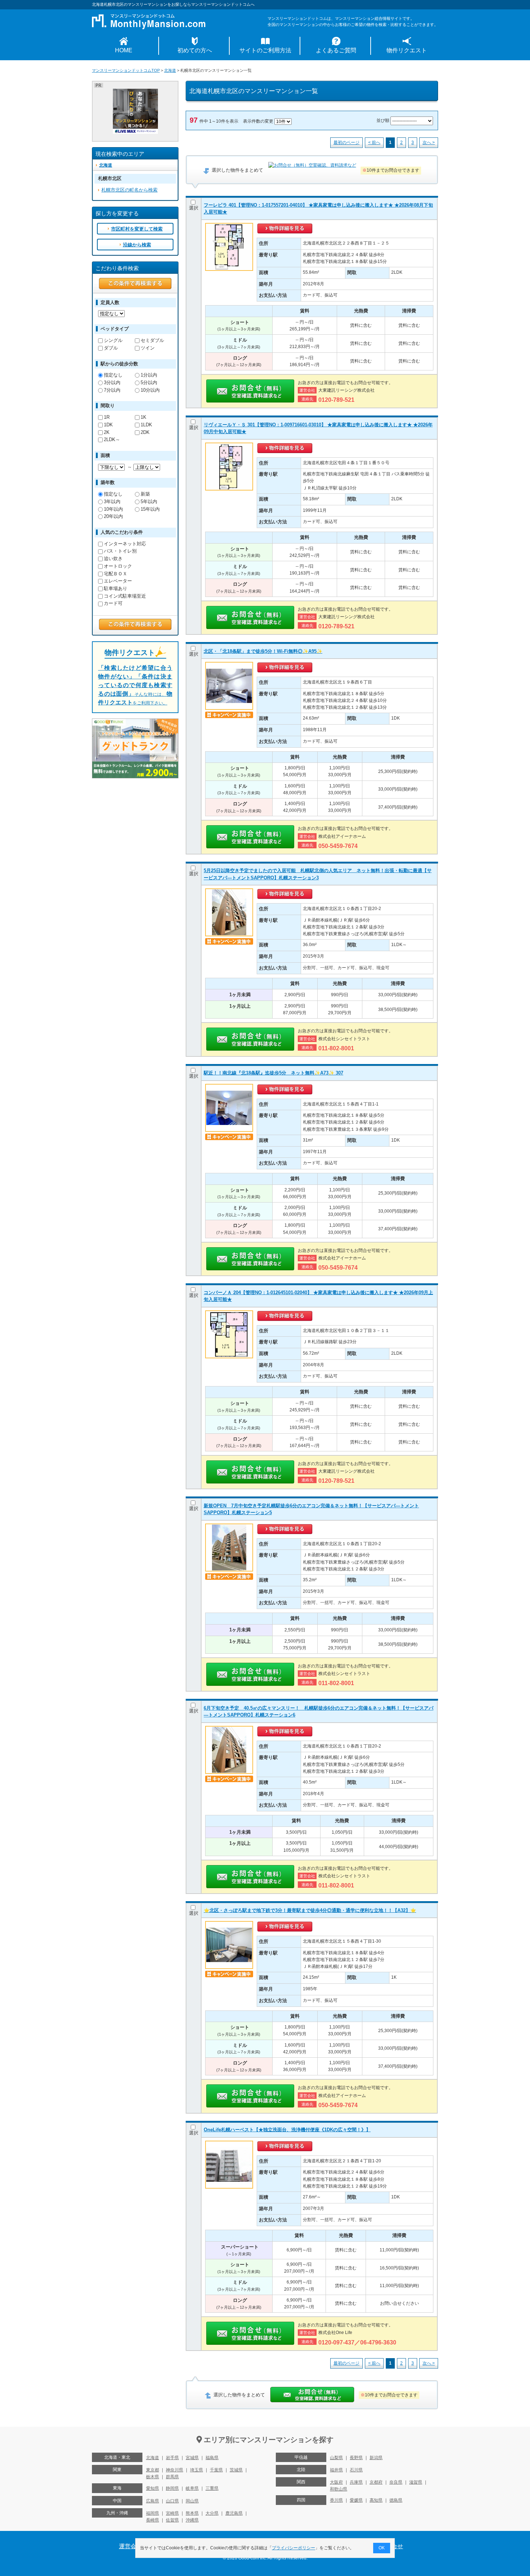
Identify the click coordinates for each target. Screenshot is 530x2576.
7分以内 (112, 390)
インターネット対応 (125, 544)
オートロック (118, 566)
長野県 (356, 2458)
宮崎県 (172, 2513)
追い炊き (113, 559)
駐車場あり (116, 588)
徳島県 (396, 2500)
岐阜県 (192, 2488)
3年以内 (112, 502)
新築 (145, 494)
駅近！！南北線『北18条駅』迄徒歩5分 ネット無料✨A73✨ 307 (273, 1073)
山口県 (172, 2501)
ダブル (111, 348)
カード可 (113, 603)
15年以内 (150, 509)
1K (143, 417)
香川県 (336, 2500)
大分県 (212, 2513)
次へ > (429, 142)
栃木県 (153, 2477)
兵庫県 (356, 2482)
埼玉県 (196, 2470)
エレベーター (118, 581)
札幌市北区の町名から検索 (129, 190)
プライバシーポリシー (293, 2548)
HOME (124, 50)
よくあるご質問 (336, 50)
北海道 (170, 70)
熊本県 (192, 2513)
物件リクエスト (407, 50)
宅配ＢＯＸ (116, 574)
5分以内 (149, 383)
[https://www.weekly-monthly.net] (135, 92)
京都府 (376, 2482)
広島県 (153, 2501)
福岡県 (153, 2513)
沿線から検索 (137, 245)
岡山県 (192, 2501)
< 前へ (374, 142)
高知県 (376, 2500)
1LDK (146, 425)
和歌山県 (339, 2489)
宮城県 (192, 2458)
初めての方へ (195, 50)
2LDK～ (112, 439)
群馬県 (172, 2477)
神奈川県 (175, 2470)
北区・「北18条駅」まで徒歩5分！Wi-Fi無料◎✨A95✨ (263, 651)
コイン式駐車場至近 (125, 596)
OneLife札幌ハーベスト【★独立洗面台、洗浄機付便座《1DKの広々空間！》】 (287, 2130)
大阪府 (336, 2482)
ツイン (148, 348)
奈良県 (396, 2482)
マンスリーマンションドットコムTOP (126, 70)
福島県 (212, 2458)
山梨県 (336, 2458)
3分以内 (112, 383)
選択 (194, 208)
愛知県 (153, 2488)
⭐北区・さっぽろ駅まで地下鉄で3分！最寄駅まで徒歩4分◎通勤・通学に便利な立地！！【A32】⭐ (310, 1910)
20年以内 (113, 516)
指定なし (113, 375)
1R (107, 417)
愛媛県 (356, 2500)
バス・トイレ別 (120, 551)
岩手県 (172, 2458)
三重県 (212, 2488)
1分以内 (149, 375)
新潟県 (376, 2458)
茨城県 (236, 2470)
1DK (108, 425)
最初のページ (346, 142)
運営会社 (131, 2546)
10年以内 (113, 509)
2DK (145, 432)
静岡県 (172, 2488)
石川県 (356, 2470)
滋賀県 (416, 2482)
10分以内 (150, 390)
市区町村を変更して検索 (137, 229)
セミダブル (152, 340)
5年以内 (149, 502)
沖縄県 (192, 2520)
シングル (113, 340)
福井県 (336, 2470)
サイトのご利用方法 (265, 50)
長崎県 (153, 2520)
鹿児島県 (234, 2513)
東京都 (153, 2470)
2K (107, 432)
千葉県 (216, 2470)
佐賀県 (172, 2520)
